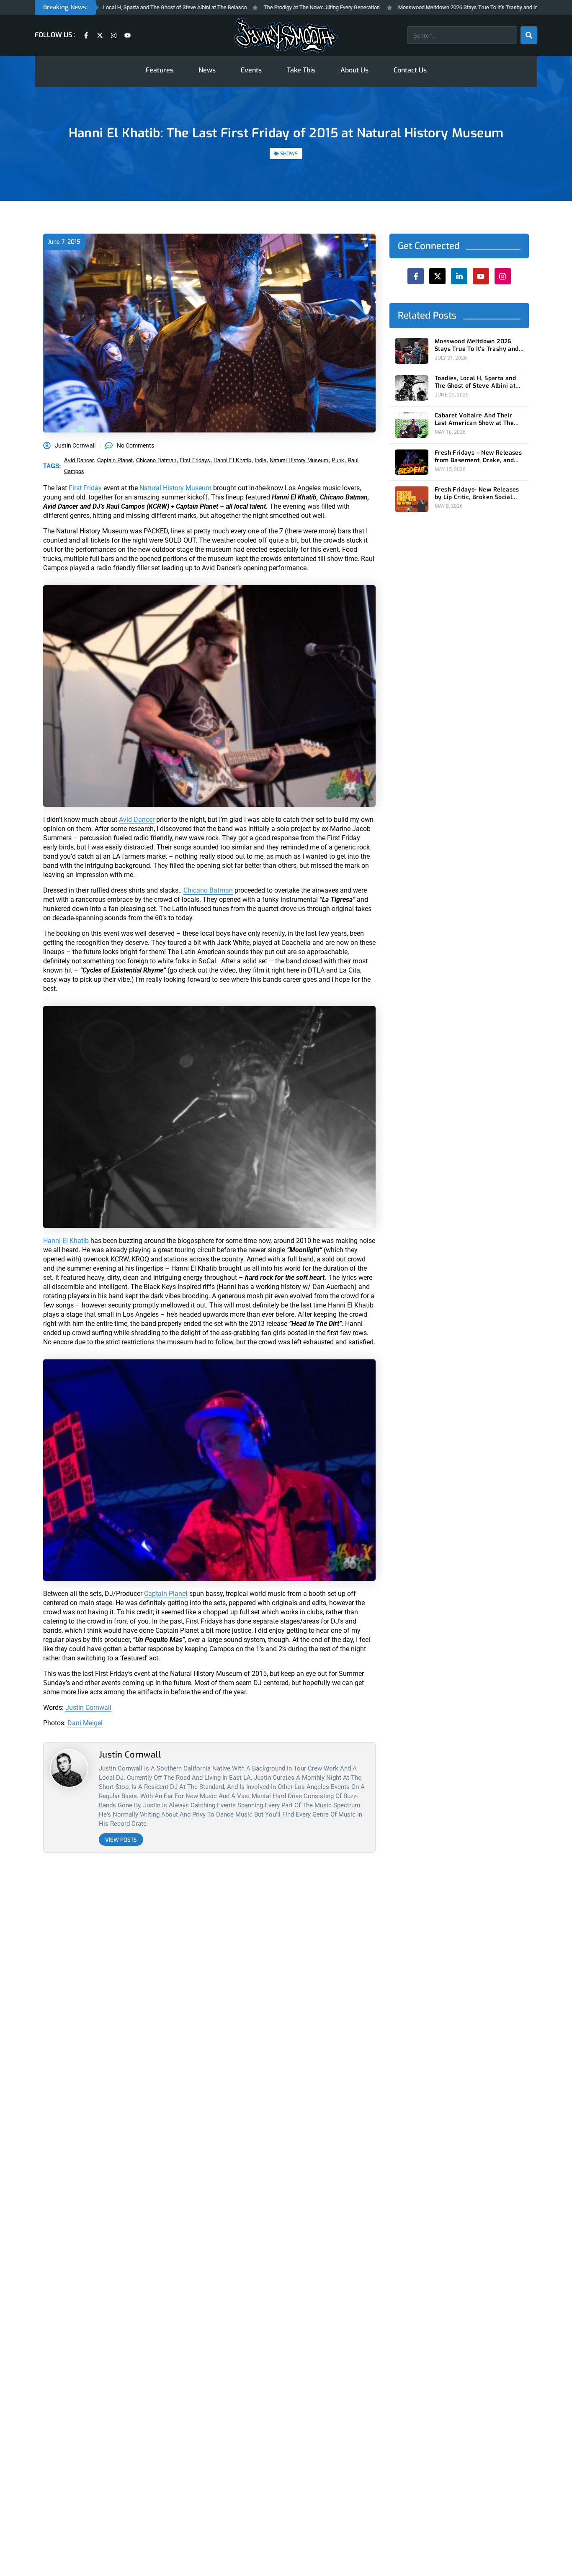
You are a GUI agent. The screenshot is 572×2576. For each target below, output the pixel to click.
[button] (349, 1202)
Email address (243, 1305)
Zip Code (236, 1240)
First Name (239, 1272)
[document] (286, 1288)
